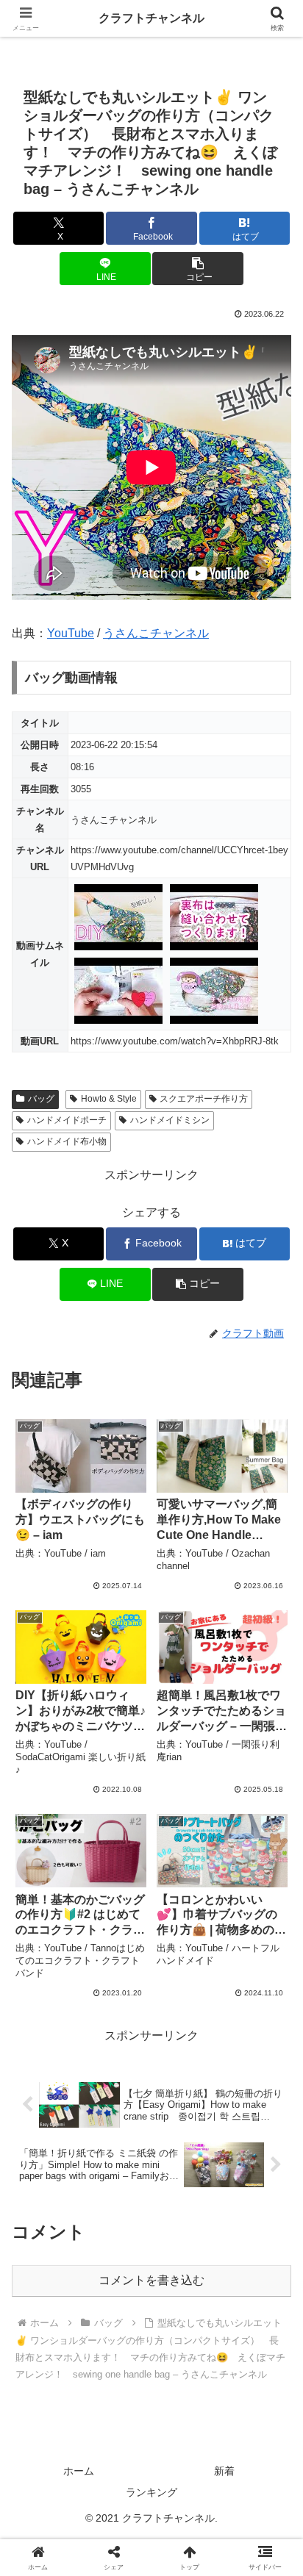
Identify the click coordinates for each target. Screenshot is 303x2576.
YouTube (71, 633)
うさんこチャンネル (156, 633)
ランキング (151, 2492)
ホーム (79, 2471)
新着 (224, 2471)
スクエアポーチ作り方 (204, 1099)
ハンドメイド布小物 (67, 1141)
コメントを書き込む (151, 2280)
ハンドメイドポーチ (67, 1120)
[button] (198, 269)
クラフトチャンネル (151, 18)
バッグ (41, 1099)
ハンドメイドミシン (170, 1120)
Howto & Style (109, 1099)
